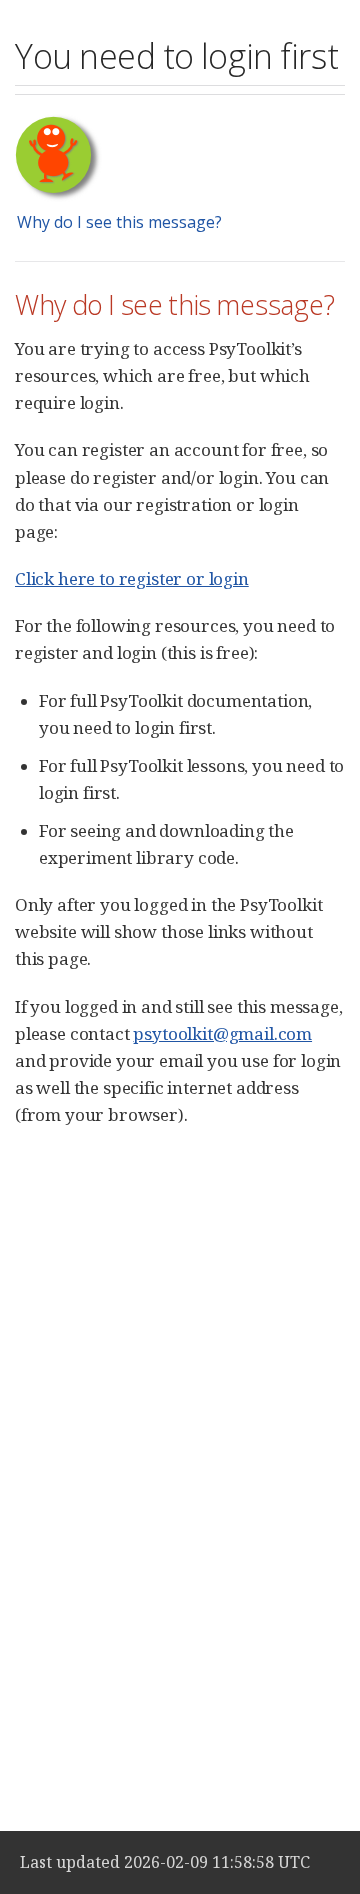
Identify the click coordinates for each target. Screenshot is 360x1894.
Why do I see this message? (119, 222)
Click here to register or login (132, 578)
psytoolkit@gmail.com (222, 1033)
